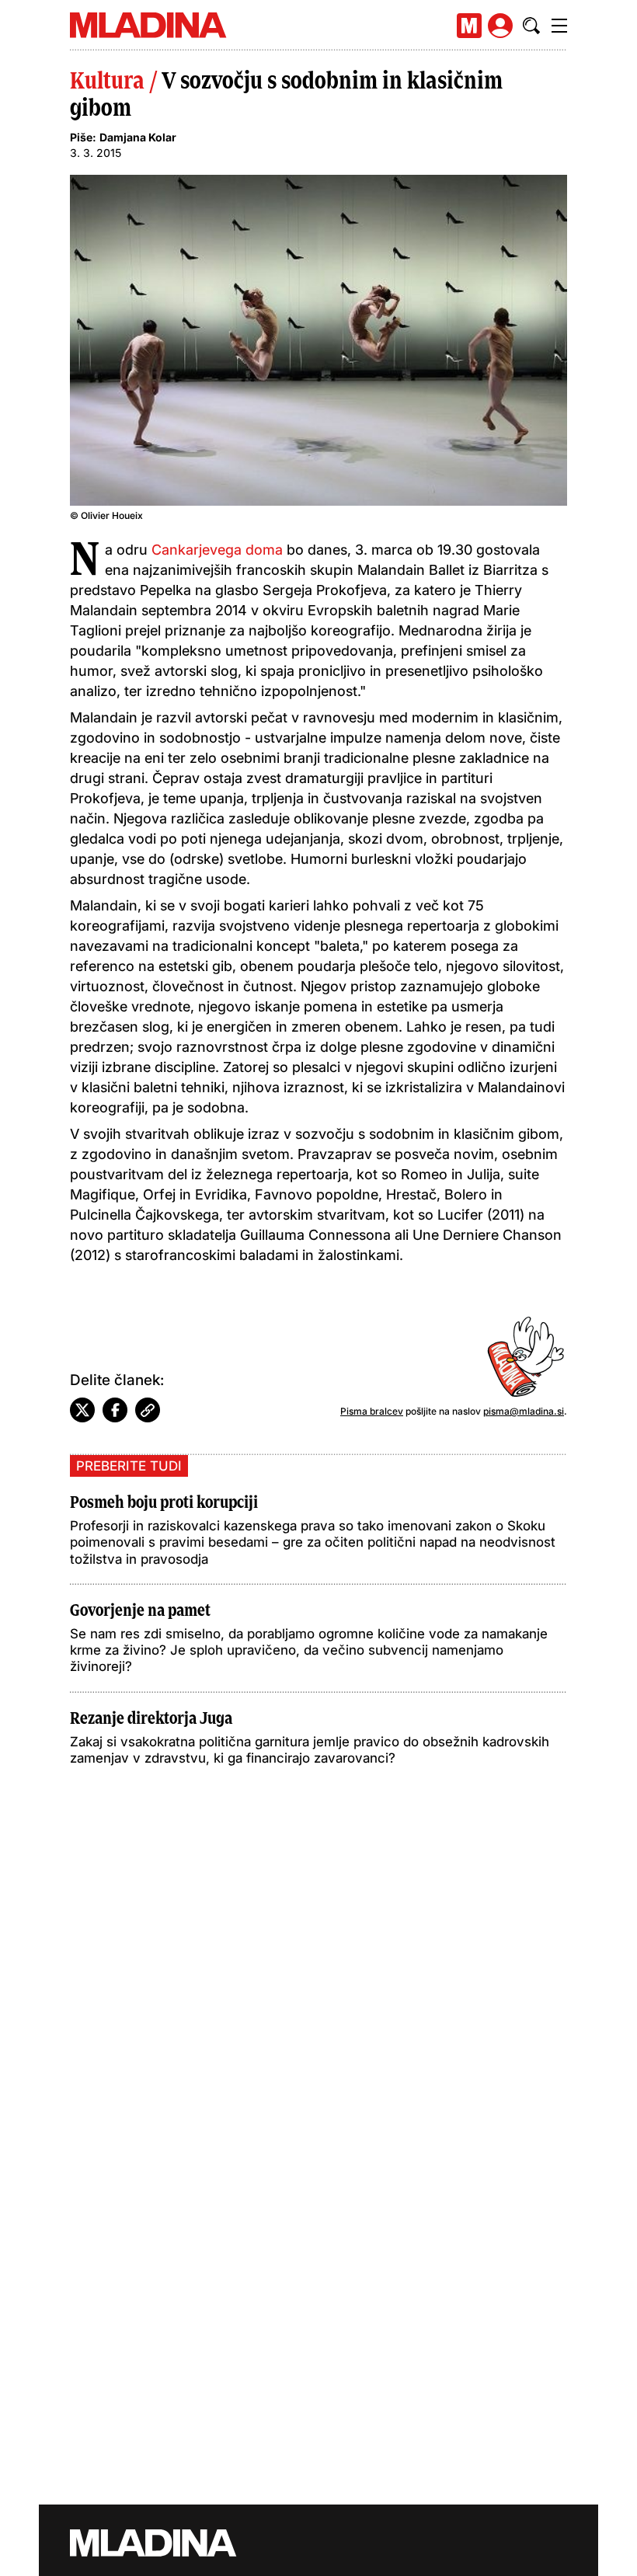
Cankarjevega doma (217, 550)
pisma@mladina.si (524, 1411)
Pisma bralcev (372, 1411)
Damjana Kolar (138, 137)
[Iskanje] (531, 26)
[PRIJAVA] (500, 26)
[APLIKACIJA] (469, 26)
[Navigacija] (559, 26)
